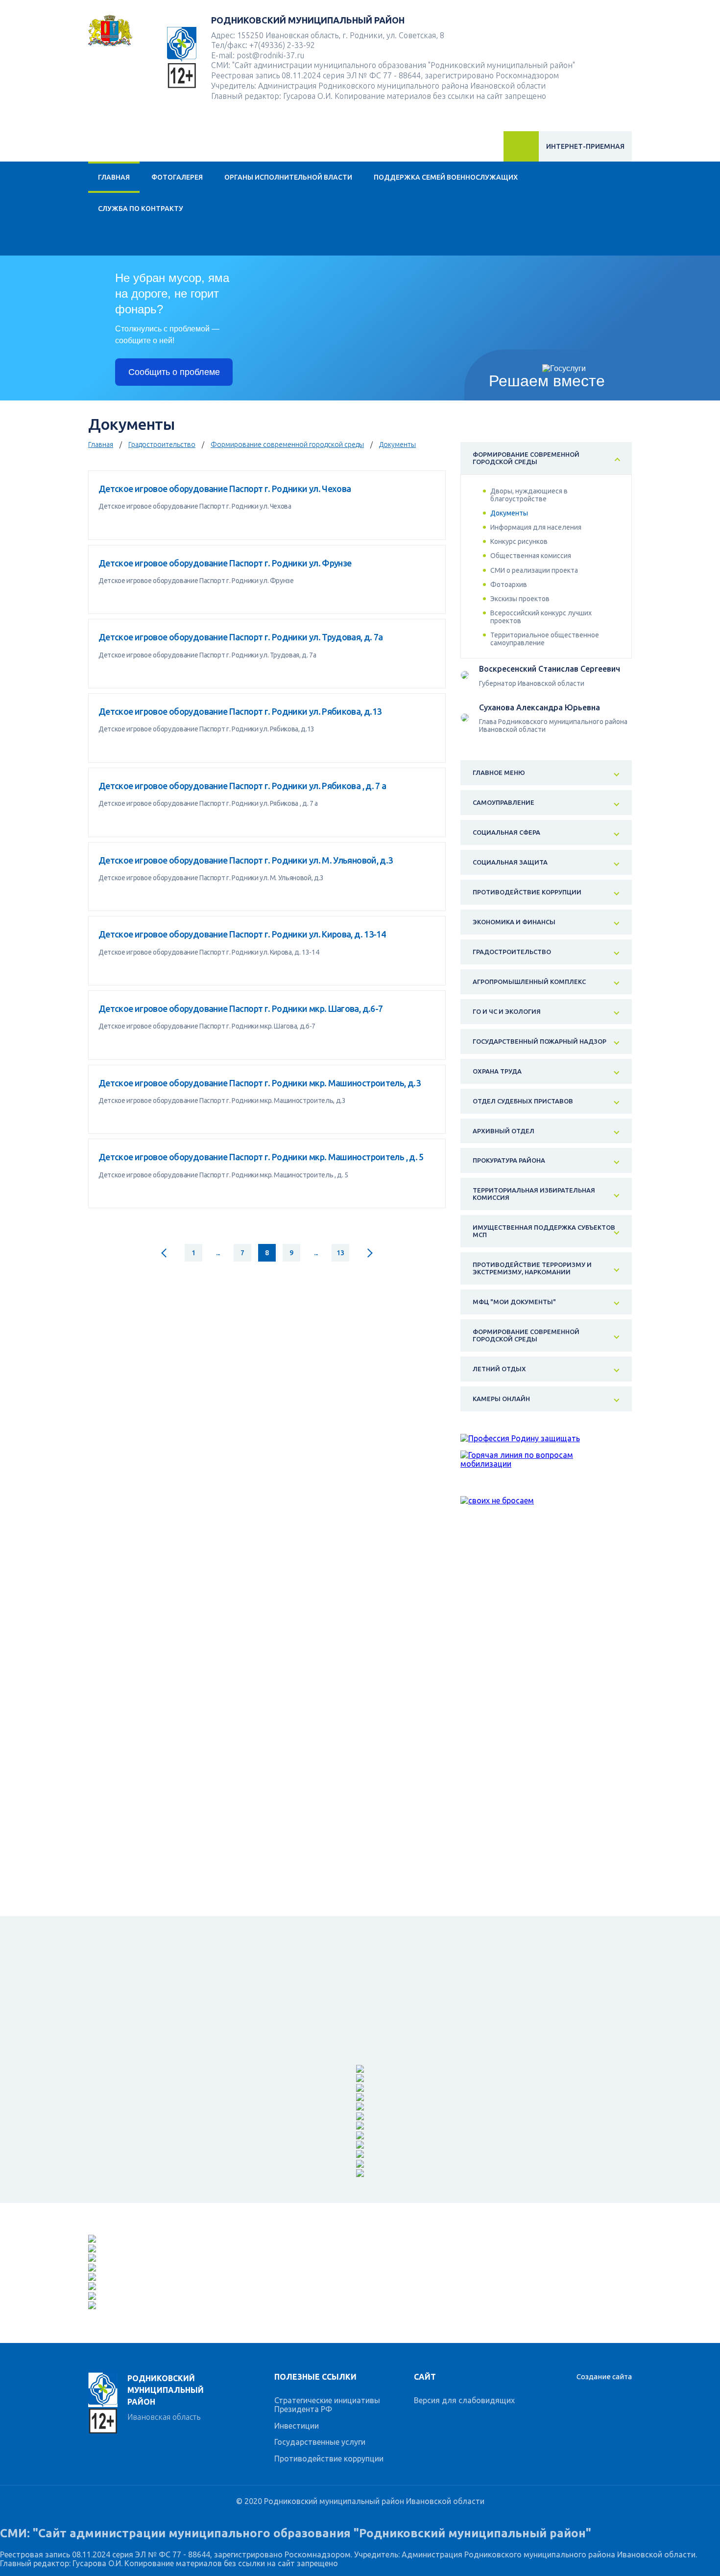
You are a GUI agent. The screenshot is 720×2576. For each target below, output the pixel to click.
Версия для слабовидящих (464, 2400)
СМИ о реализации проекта (534, 570)
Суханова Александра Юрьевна (540, 707)
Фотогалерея (177, 177)
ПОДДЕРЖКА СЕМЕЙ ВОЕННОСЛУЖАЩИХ (446, 177)
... (218, 1253)
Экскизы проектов (520, 599)
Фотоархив (509, 585)
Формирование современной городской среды (287, 445)
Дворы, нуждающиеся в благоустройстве (529, 495)
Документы (397, 445)
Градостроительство (162, 445)
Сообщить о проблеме (174, 372)
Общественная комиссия (531, 556)
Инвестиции (297, 2426)
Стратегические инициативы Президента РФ (327, 2405)
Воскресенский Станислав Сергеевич (550, 669)
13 (340, 1253)
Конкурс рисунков (519, 541)
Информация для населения (536, 527)
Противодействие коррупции (329, 2459)
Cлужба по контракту (141, 209)
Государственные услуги (320, 2442)
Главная (114, 177)
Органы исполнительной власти (288, 177)
